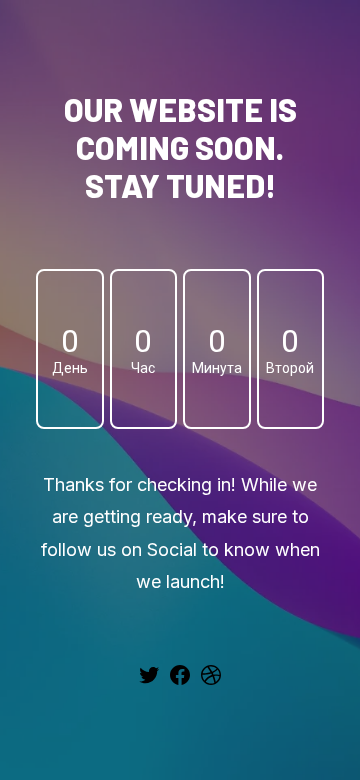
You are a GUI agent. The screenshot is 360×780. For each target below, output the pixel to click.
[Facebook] (180, 682)
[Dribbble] (211, 682)
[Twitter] (149, 682)
